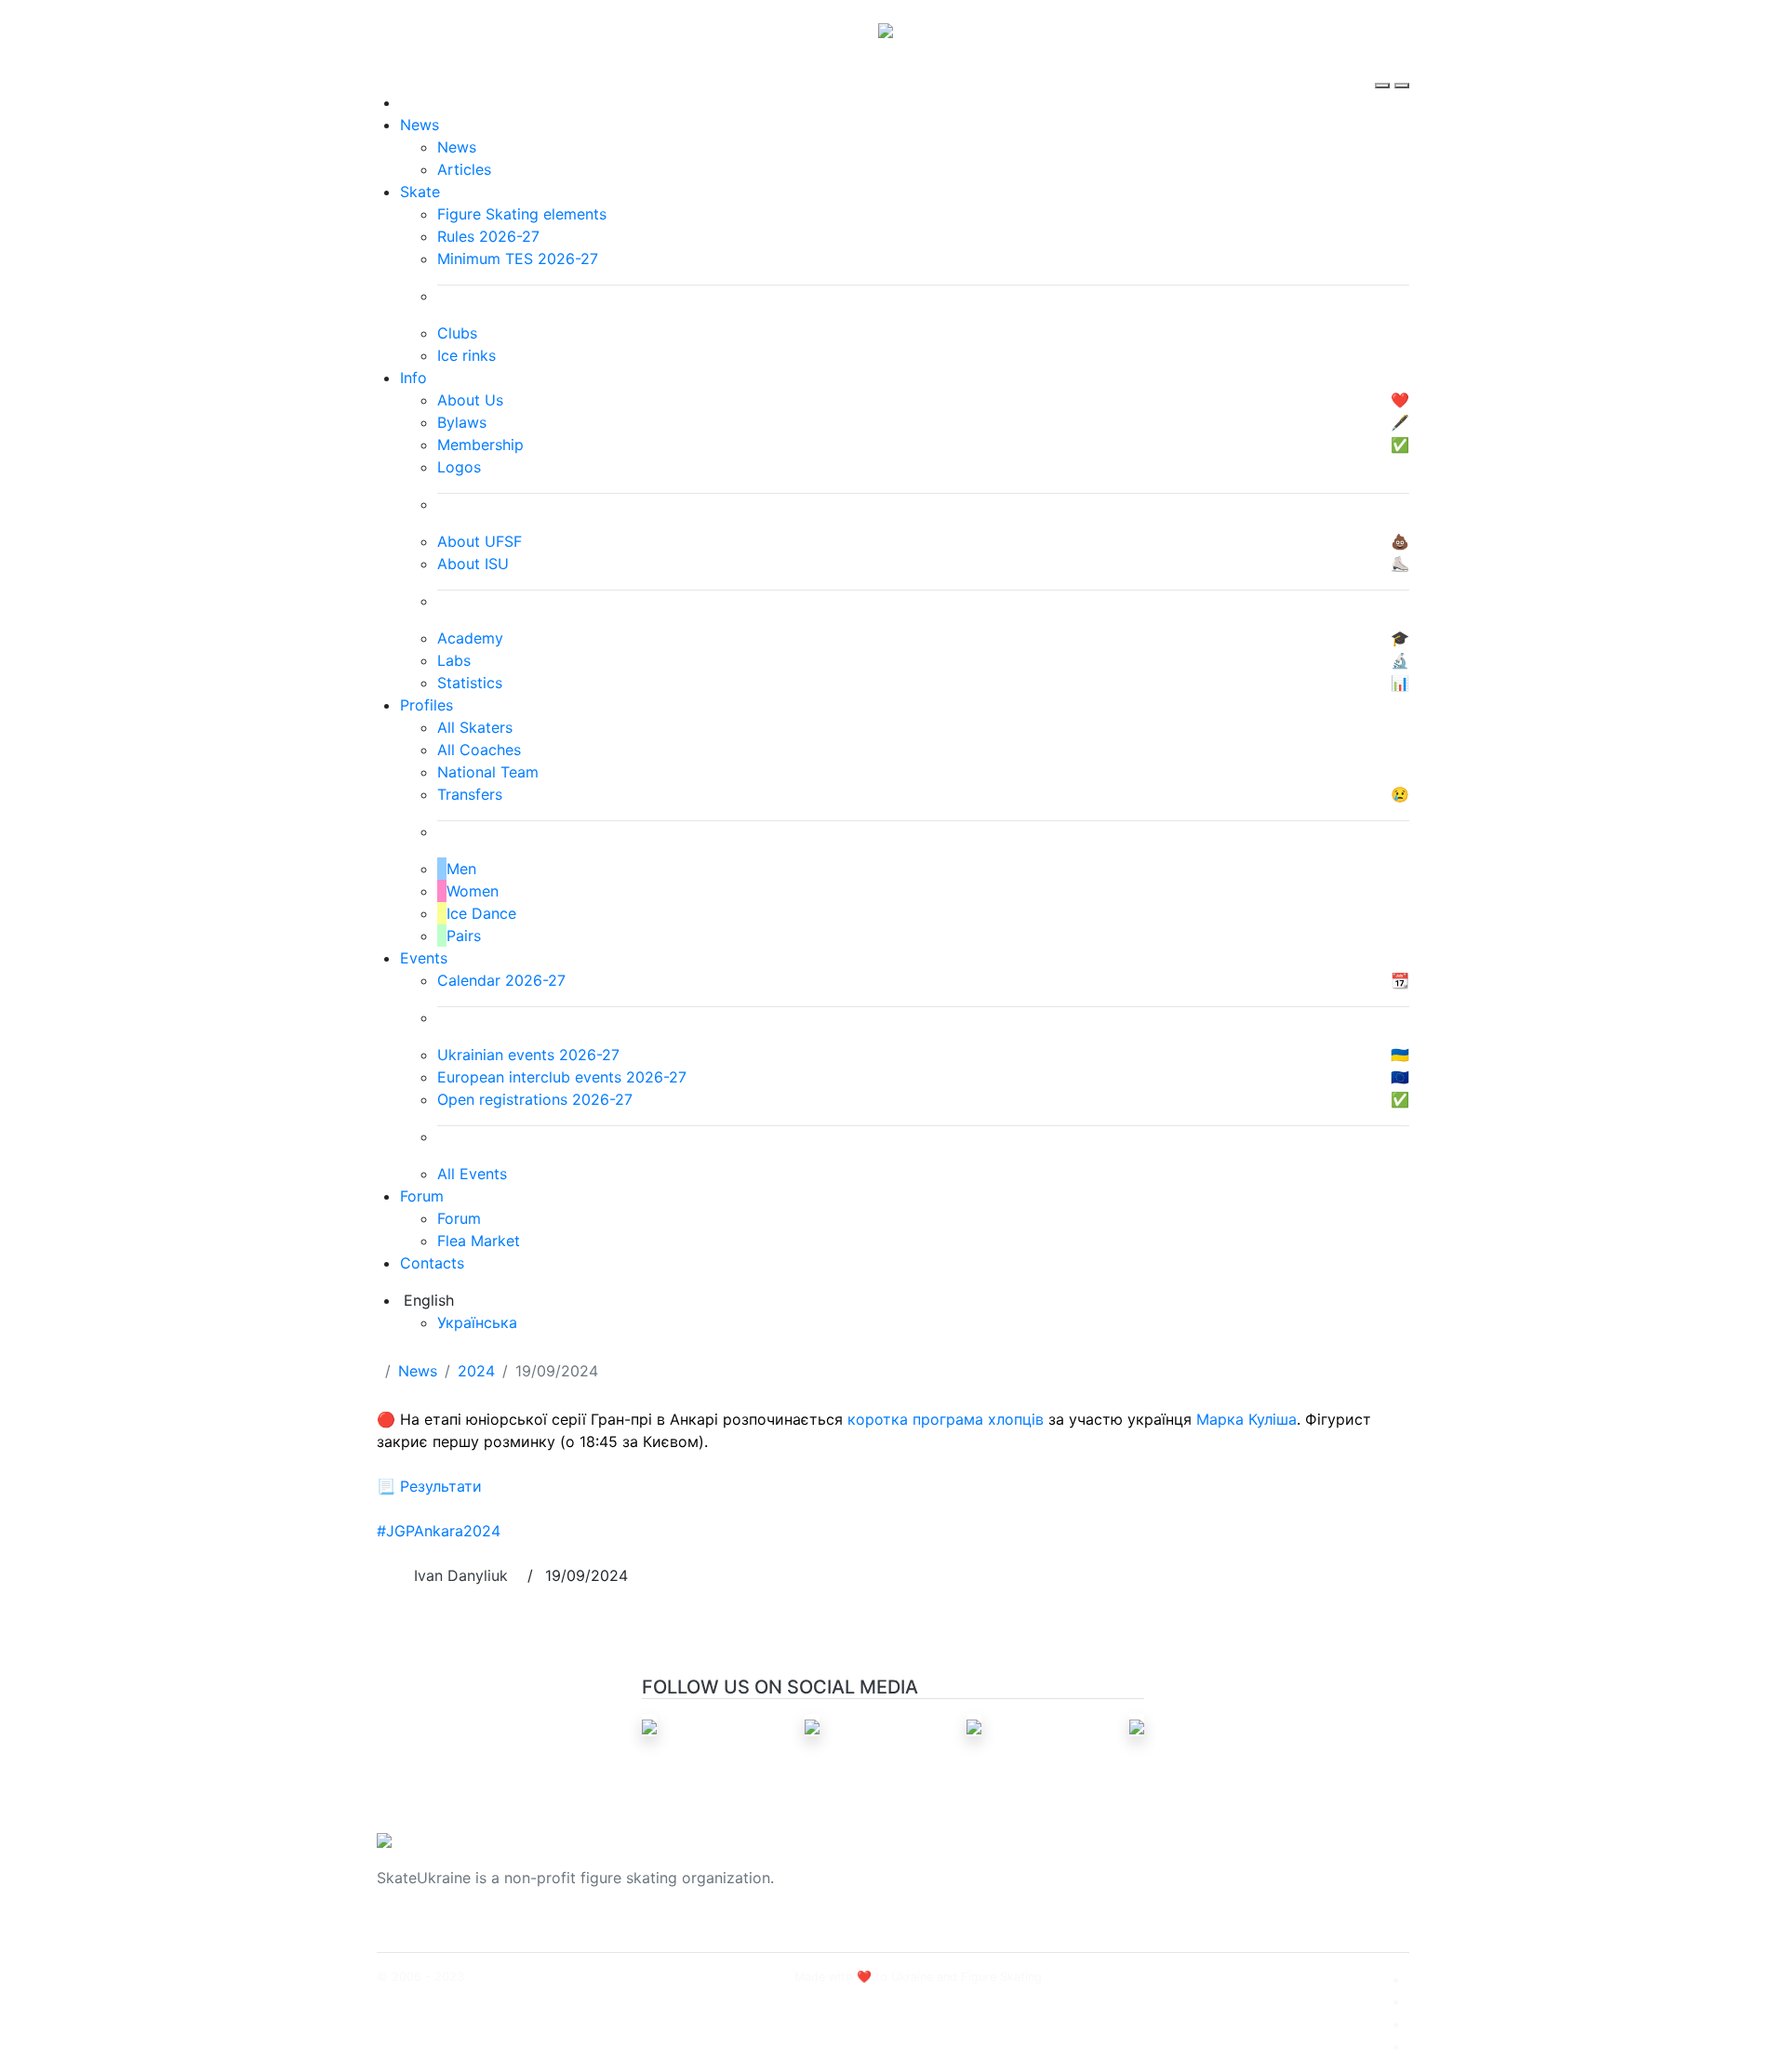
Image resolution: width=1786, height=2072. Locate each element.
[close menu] (1402, 69)
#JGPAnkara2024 (439, 1531)
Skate (420, 192)
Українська (477, 1322)
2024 (476, 1371)
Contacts (432, 1263)
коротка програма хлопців (946, 1419)
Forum (422, 1196)
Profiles (427, 705)
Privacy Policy (1222, 1889)
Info (413, 378)
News (420, 125)
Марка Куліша (1246, 1419)
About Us (1205, 1866)
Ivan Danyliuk (461, 1575)
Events (424, 958)
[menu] (1385, 69)
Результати (441, 1486)
